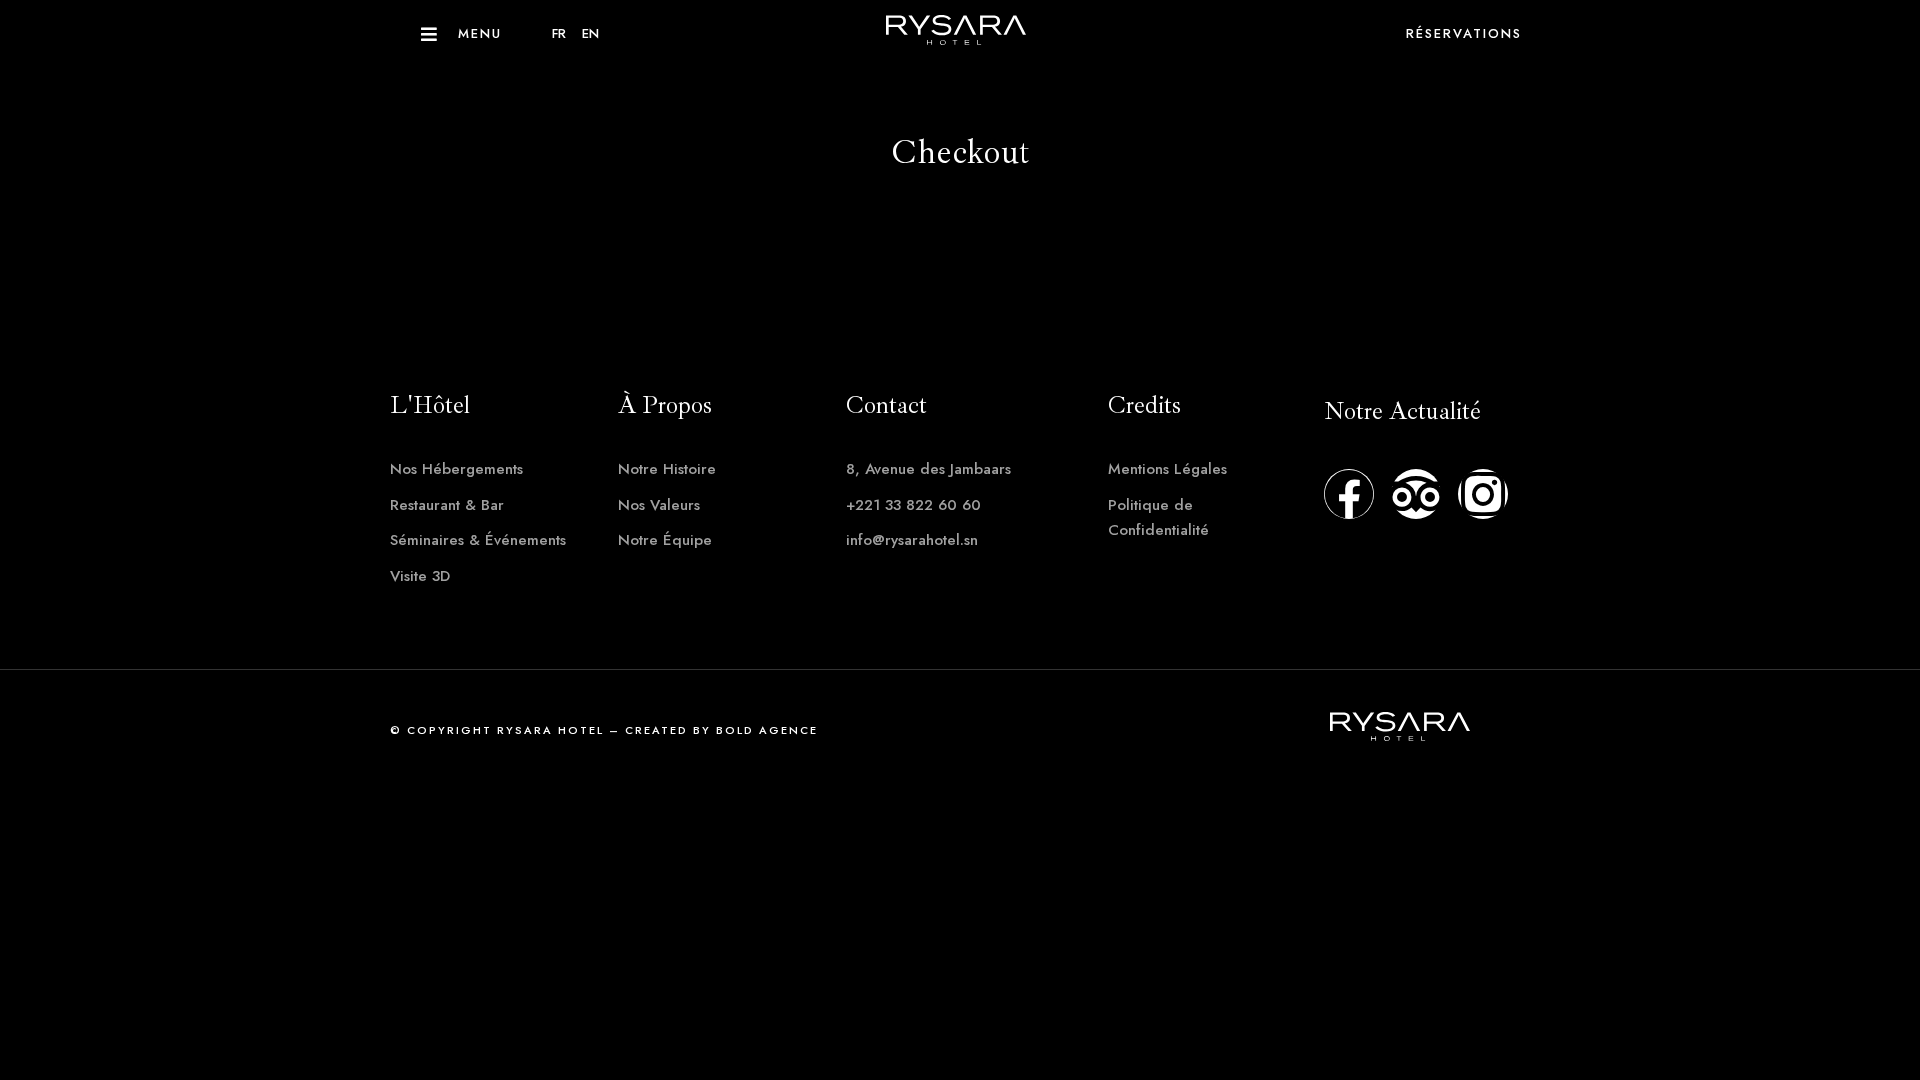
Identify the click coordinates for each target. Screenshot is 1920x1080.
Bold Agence (767, 730)
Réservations (1464, 33)
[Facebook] (1349, 494)
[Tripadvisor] (1416, 494)
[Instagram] (1483, 494)
